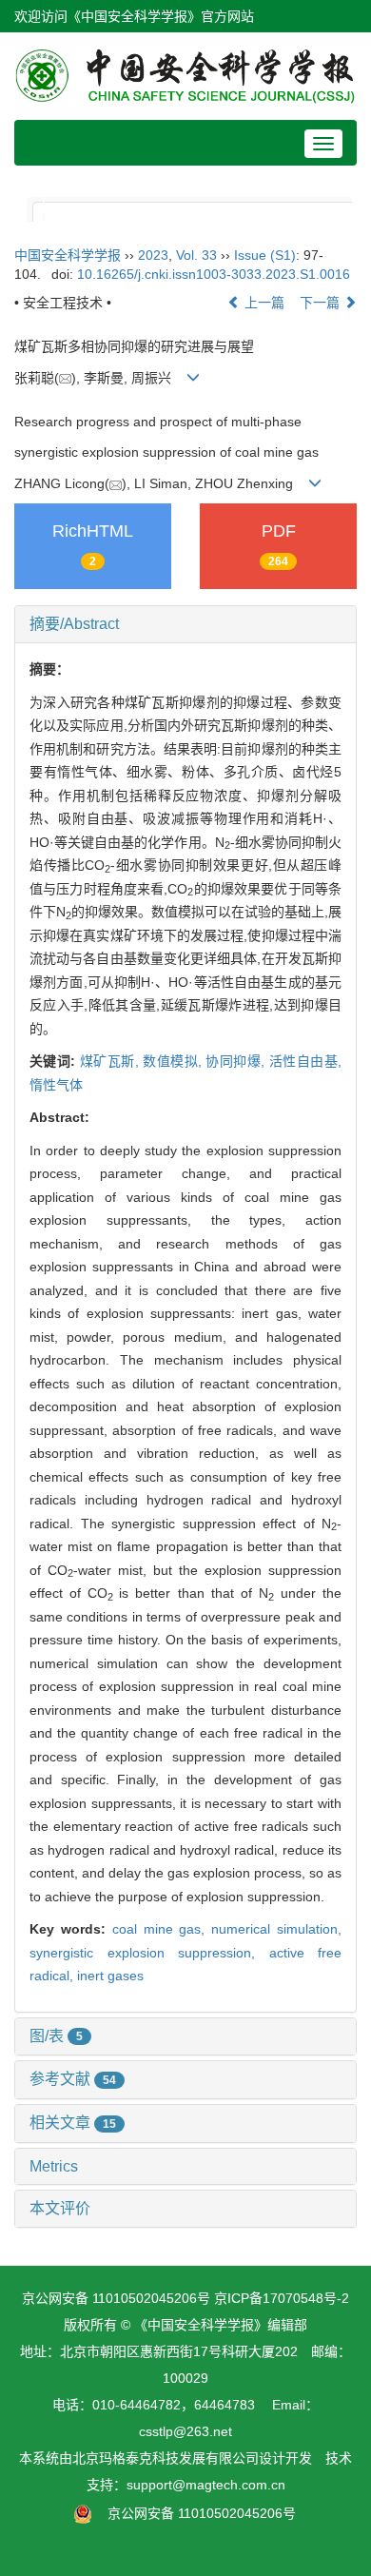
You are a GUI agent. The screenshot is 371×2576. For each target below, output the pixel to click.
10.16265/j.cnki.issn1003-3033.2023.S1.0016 (214, 274)
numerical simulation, (276, 1929)
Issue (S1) (265, 255)
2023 (153, 255)
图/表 (56, 2036)
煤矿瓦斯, (111, 1061)
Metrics (54, 2166)
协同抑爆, (237, 1061)
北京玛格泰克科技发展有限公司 (166, 2458)
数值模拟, (174, 1061)
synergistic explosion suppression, (149, 1953)
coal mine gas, (162, 1929)
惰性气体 (56, 1085)
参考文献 (73, 2079)
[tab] (185, 624)
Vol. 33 (196, 255)
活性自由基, (305, 1061)
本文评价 (60, 2208)
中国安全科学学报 (68, 255)
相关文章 (73, 2123)
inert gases (110, 1976)
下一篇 (322, 303)
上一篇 (263, 303)
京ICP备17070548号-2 (282, 2298)
